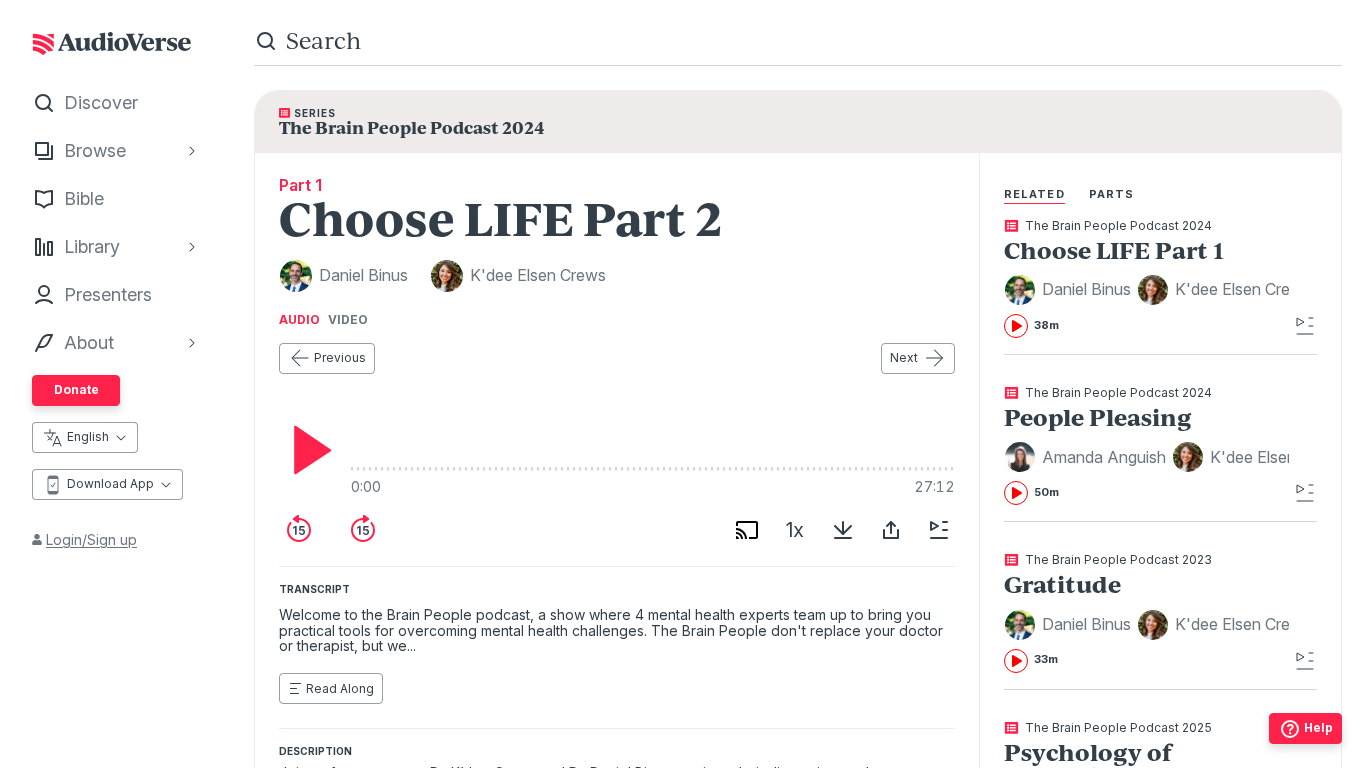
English (88, 436)
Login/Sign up (91, 539)
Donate (76, 389)
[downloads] (843, 530)
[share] (891, 530)
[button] (1070, 290)
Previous (340, 357)
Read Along (340, 688)
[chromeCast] (747, 530)
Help (1318, 727)
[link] (1146, 279)
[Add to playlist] (939, 530)
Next (904, 357)
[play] (307, 450)
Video (348, 320)
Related (1034, 194)
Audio (299, 320)
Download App (110, 483)
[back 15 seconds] (299, 530)
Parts (1112, 194)
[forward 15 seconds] (363, 530)
